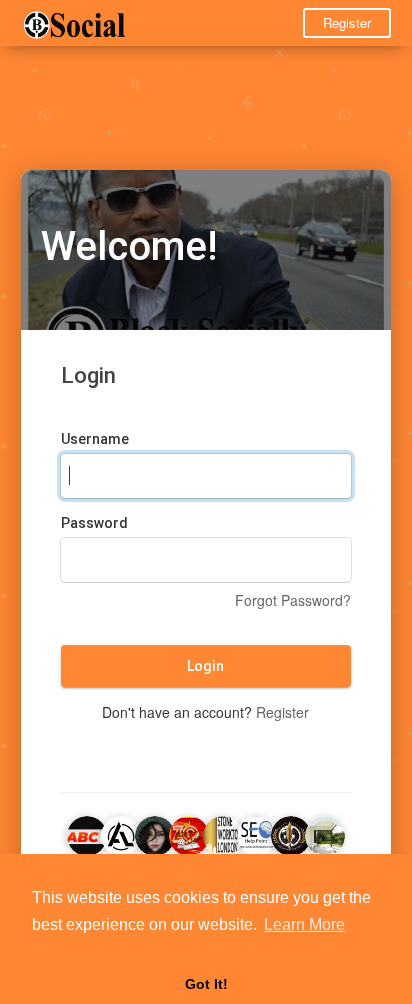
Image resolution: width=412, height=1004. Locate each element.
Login (205, 666)
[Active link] (121, 833)
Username (95, 439)
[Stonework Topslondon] (223, 833)
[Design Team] (325, 833)
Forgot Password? (293, 600)
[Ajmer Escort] (155, 833)
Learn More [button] (304, 924)
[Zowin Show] (189, 833)
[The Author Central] (291, 833)
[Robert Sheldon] (257, 833)
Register (347, 22)
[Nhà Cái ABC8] (87, 833)
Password (94, 523)
